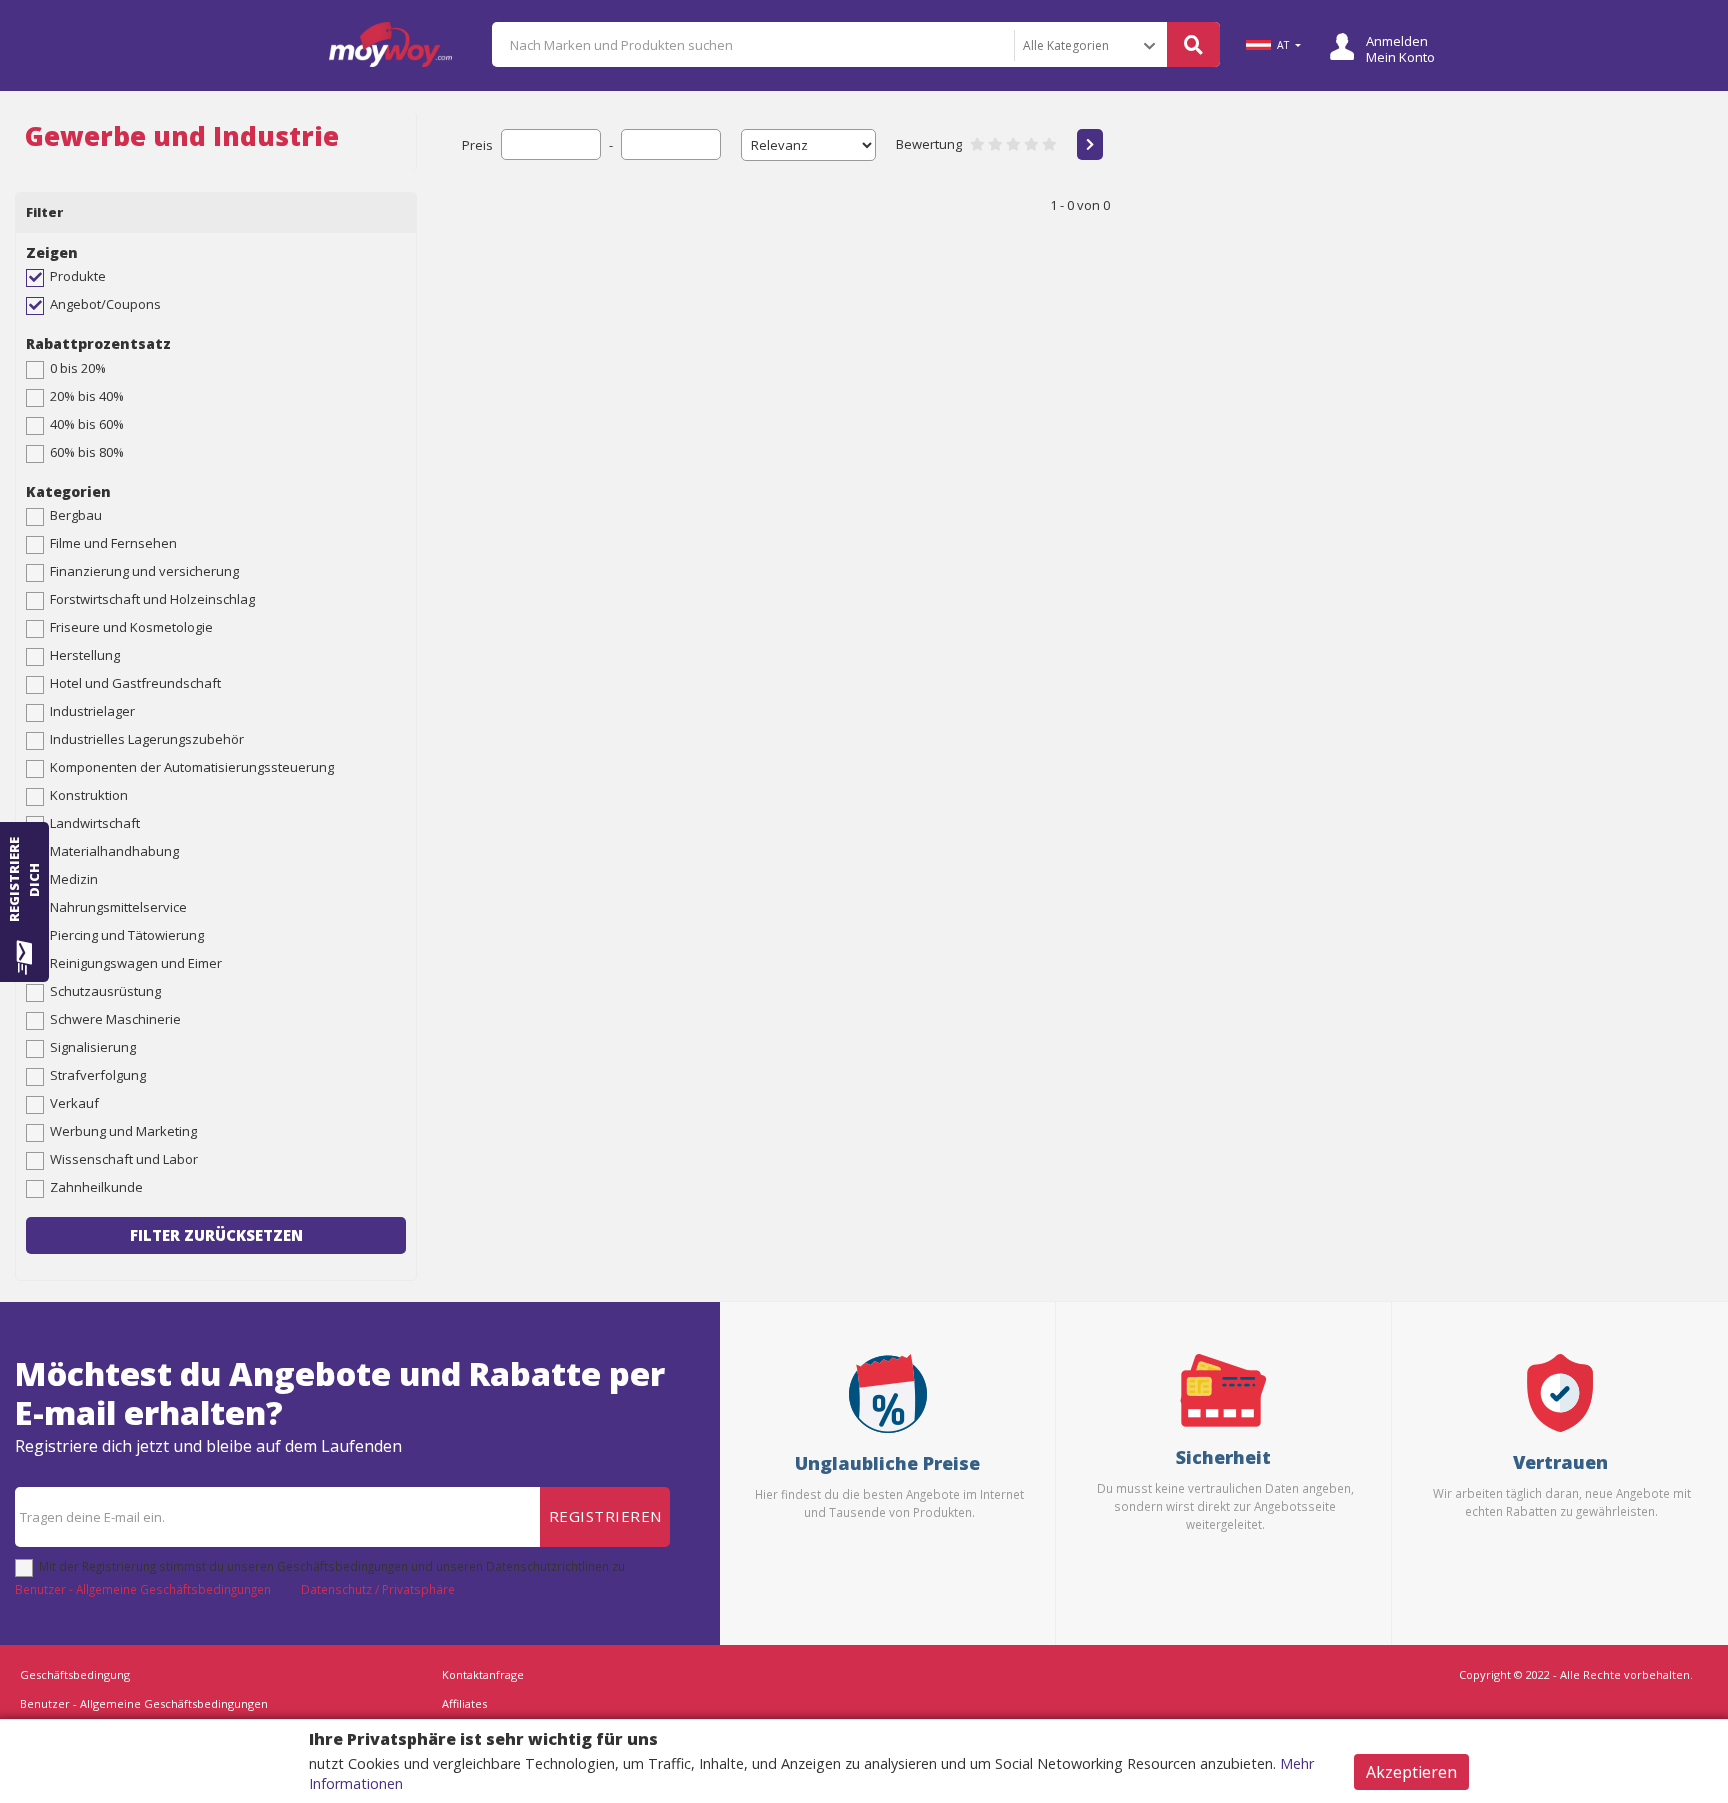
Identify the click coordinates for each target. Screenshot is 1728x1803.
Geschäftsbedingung (75, 1674)
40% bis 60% (87, 424)
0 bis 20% (78, 368)
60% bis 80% (87, 452)
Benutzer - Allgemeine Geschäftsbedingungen (143, 1589)
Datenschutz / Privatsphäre (378, 1589)
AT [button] (1283, 45)
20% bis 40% (87, 396)
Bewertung (929, 144)
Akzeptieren (1411, 1772)
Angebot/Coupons (105, 304)
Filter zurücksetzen (216, 1235)
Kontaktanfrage (483, 1674)
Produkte (78, 276)
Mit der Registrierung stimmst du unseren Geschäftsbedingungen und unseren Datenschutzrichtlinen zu (332, 1566)
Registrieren (605, 1516)
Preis (477, 145)
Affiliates (464, 1703)
